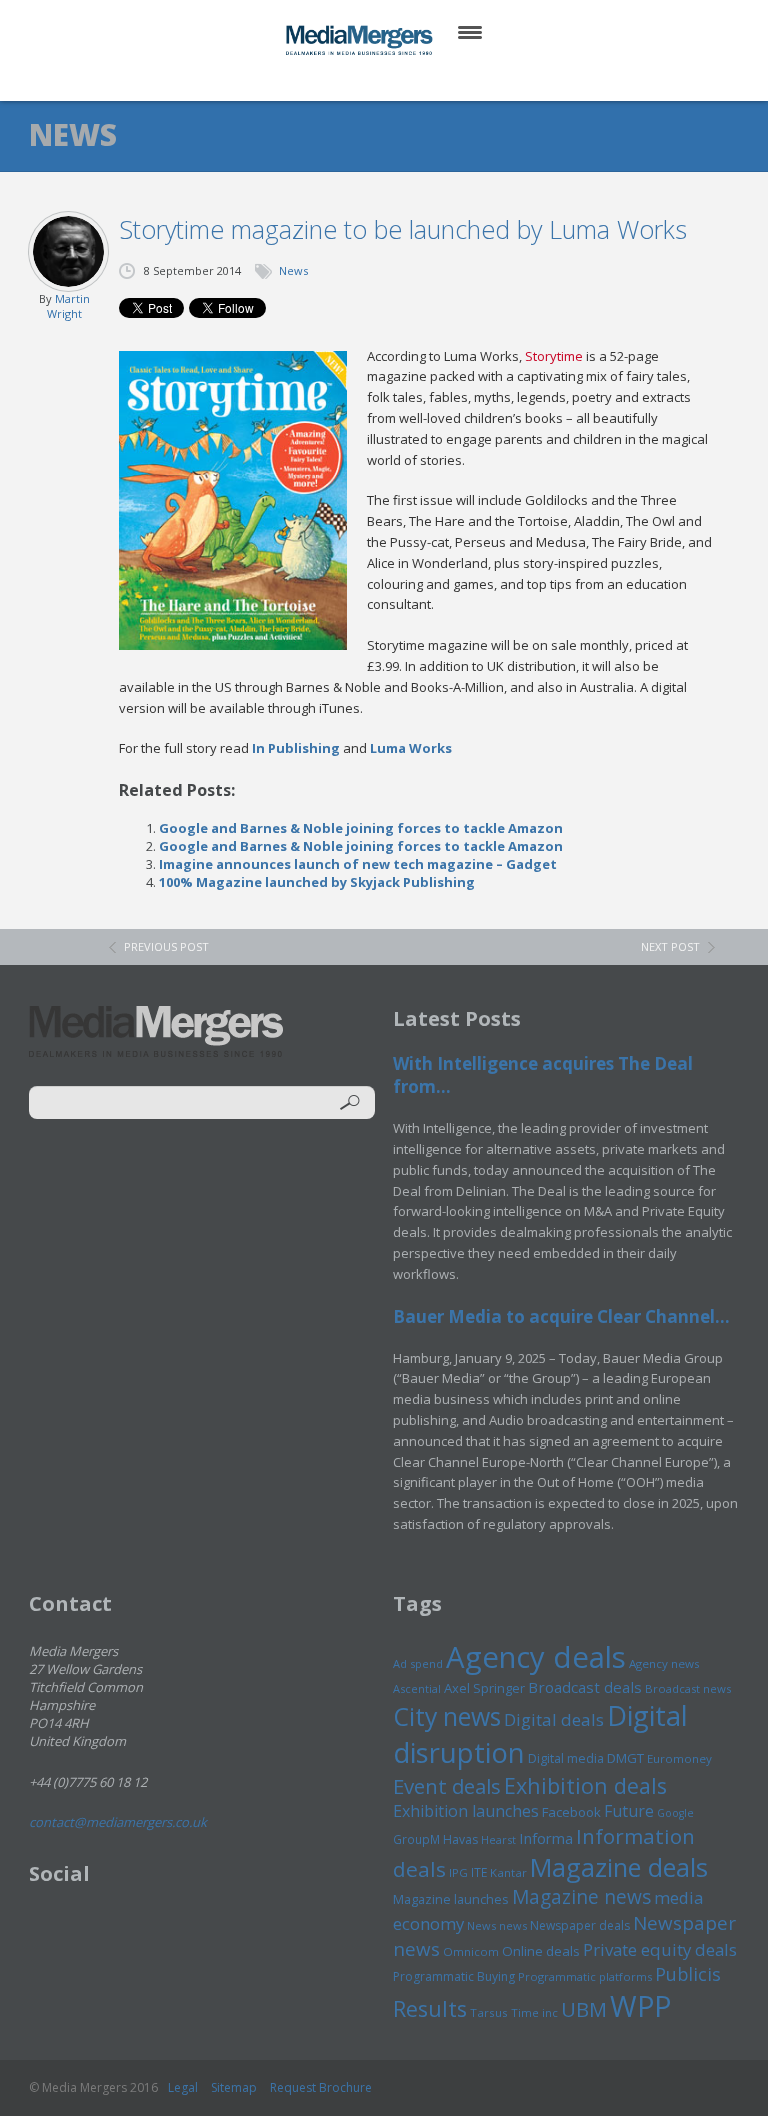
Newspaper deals (580, 1925)
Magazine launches (451, 1899)
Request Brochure (321, 2087)
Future (629, 1811)
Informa (546, 1838)
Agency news (664, 1663)
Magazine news (581, 1897)
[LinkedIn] (403, 79)
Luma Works (411, 748)
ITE (479, 1872)
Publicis (688, 1974)
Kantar (508, 1872)
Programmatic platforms (585, 1976)
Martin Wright (68, 306)
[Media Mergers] (361, 40)
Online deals (541, 1951)
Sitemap (234, 2087)
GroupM (416, 1839)
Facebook (571, 1812)
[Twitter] (355, 79)
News (293, 270)
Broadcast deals (585, 1687)
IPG (458, 1872)
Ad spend (418, 1663)
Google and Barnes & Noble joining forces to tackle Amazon (361, 828)
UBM (584, 2009)
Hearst (498, 1839)
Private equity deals (660, 1949)
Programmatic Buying (454, 1976)
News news (497, 1925)
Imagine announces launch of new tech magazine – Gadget (358, 864)
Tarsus (489, 2012)
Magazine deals (619, 1867)
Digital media (566, 1758)
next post (670, 946)
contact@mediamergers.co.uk (118, 1822)
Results (430, 2008)
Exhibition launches (466, 1811)
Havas (460, 1839)
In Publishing (296, 748)
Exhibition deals (585, 1785)
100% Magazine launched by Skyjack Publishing (317, 882)
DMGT (625, 1758)
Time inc (534, 2012)
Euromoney (679, 1758)
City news (447, 1716)
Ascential (417, 1688)
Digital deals (554, 1719)
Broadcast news (688, 1688)
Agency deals (536, 1657)
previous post (166, 946)
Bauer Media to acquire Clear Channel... (561, 1316)
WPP (640, 2005)
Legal (183, 2087)
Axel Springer (484, 1688)
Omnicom (471, 1951)
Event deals (447, 1786)
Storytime (554, 356)
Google (675, 1813)
